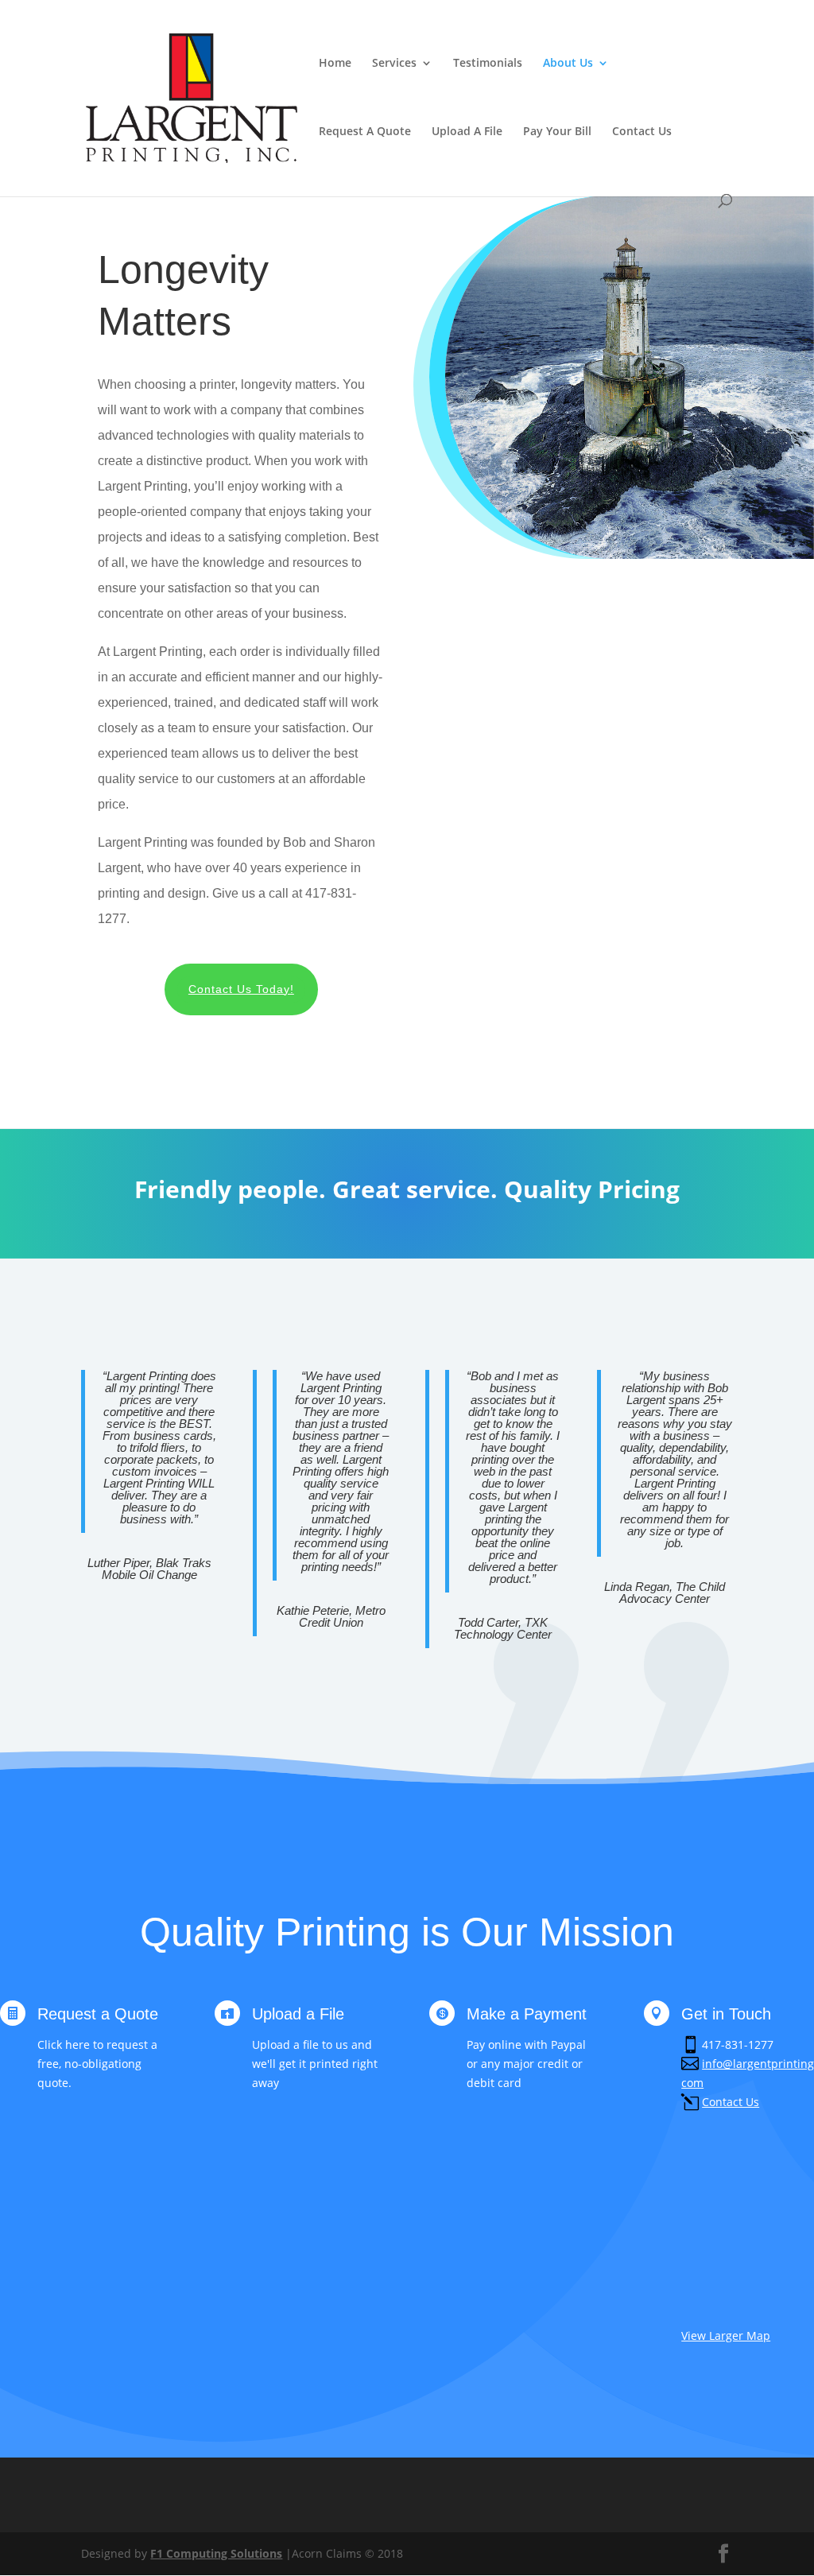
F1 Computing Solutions (216, 2553)
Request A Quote (365, 132)
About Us (568, 64)
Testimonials (488, 64)
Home (335, 64)
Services (394, 64)
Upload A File (467, 132)
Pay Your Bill (557, 132)
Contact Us (642, 132)
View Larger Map (726, 2335)
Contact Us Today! (241, 989)
